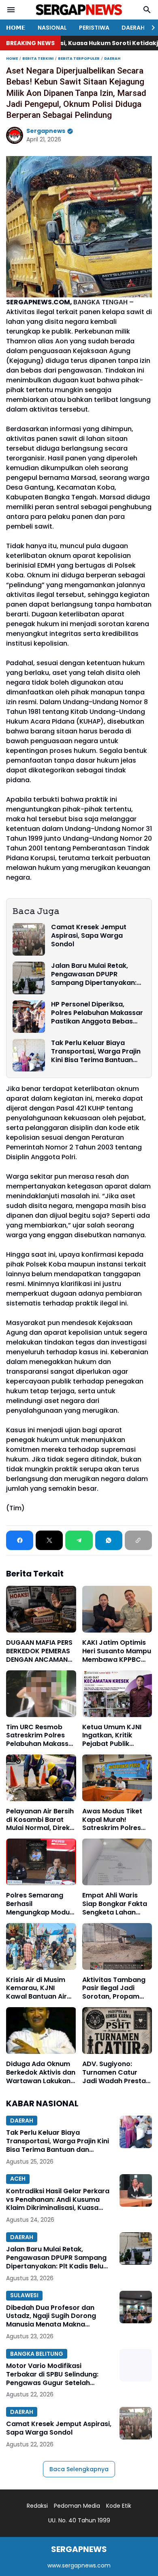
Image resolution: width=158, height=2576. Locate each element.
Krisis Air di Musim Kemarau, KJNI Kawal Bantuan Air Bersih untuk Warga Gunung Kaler (38, 1988)
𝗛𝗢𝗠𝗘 (16, 28)
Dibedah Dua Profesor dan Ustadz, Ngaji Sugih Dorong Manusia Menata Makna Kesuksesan (51, 2316)
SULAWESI (24, 2295)
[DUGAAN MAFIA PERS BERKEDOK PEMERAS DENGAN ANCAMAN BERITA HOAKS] (41, 1609)
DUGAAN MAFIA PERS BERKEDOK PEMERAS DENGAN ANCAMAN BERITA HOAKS (39, 1651)
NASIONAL (52, 28)
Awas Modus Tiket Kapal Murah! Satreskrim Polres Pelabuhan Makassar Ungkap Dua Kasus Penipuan (117, 1820)
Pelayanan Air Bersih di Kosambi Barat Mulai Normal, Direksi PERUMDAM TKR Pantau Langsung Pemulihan (41, 1820)
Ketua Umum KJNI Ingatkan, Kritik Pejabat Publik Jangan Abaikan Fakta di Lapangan (113, 1736)
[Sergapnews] (79, 10)
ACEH (18, 2179)
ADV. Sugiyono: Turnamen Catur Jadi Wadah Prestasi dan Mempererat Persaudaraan (117, 2073)
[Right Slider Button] (150, 28)
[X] (49, 1540)
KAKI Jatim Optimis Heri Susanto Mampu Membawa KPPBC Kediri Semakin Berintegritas (117, 1651)
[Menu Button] (11, 10)
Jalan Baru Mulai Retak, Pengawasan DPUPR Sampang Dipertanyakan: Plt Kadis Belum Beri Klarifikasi (94, 974)
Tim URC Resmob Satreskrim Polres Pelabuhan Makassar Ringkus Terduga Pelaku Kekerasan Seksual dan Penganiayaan (41, 1736)
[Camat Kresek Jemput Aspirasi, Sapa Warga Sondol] (29, 939)
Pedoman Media (77, 2506)
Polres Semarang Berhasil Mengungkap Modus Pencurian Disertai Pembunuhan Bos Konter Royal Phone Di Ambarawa (40, 1904)
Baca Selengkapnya (79, 2469)
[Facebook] (20, 1540)
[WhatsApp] (109, 1540)
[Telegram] (79, 1540)
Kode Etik (119, 2506)
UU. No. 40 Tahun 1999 (79, 2520)
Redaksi (37, 2506)
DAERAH (133, 28)
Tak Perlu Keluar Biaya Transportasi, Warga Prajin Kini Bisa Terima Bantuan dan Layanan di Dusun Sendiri (96, 1052)
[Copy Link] (138, 1540)
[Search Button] (147, 10)
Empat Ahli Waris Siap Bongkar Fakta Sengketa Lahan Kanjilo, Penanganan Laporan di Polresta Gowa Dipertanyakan (116, 1904)
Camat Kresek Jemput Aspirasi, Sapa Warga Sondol (89, 936)
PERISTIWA (94, 28)
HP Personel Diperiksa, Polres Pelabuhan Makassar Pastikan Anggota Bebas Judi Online (97, 1013)
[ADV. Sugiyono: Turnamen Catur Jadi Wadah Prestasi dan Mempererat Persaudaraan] (117, 2031)
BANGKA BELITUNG (37, 2354)
